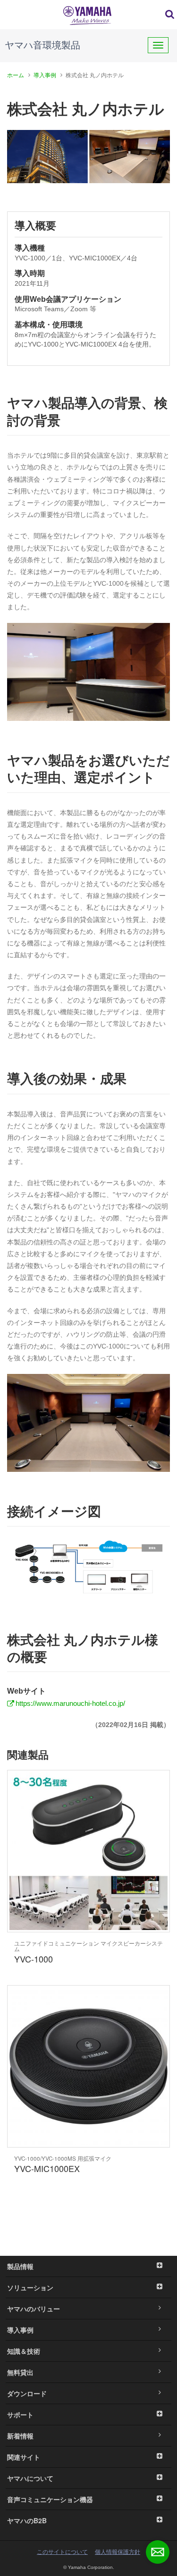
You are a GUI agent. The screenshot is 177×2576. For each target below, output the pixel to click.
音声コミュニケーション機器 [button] (50, 2499)
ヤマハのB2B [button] (27, 2520)
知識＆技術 (24, 2351)
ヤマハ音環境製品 (42, 45)
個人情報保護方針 (118, 2552)
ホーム (16, 75)
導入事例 (45, 75)
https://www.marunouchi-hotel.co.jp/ (70, 1703)
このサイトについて (62, 2552)
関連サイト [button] (24, 2457)
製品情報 (20, 2266)
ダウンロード (27, 2393)
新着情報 (20, 2436)
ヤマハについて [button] (30, 2478)
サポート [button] (20, 2414)
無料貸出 (20, 2372)
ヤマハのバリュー (34, 2309)
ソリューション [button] (30, 2287)
